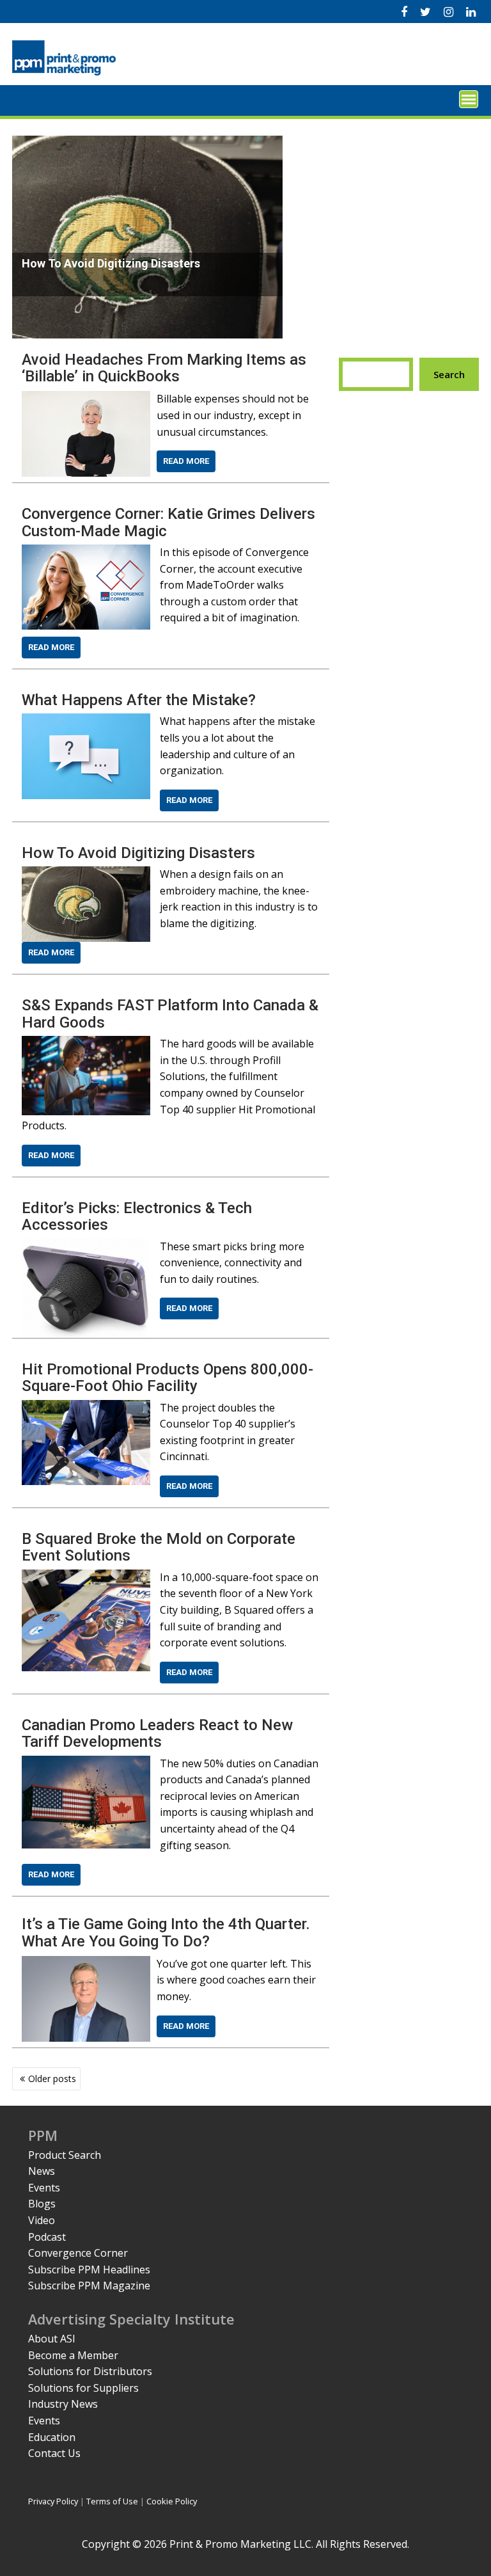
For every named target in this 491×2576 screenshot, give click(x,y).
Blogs (42, 2204)
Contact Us (54, 2453)
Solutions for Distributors (90, 2371)
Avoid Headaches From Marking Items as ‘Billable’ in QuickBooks (164, 368)
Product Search (65, 2155)
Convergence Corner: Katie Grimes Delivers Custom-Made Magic (168, 522)
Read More (186, 461)
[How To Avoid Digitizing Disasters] (86, 874)
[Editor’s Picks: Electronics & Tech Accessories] (86, 1246)
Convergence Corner (78, 2253)
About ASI (52, 2339)
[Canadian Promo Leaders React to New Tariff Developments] (86, 1763)
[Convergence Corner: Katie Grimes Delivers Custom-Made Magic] (86, 552)
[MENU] (469, 99)
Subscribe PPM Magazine (89, 2286)
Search (449, 374)
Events (44, 2188)
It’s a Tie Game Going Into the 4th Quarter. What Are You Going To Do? (166, 1932)
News (42, 2171)
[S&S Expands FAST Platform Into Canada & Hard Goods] (86, 1044)
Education (52, 2437)
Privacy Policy (53, 2501)
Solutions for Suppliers (83, 2388)
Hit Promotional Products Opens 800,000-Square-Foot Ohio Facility (168, 1378)
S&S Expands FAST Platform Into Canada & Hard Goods (170, 1014)
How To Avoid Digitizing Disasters (138, 853)
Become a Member (73, 2355)
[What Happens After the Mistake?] (86, 721)
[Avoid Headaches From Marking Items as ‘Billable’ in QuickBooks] (86, 399)
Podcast (47, 2237)
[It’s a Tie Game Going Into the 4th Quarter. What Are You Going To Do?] (86, 1964)
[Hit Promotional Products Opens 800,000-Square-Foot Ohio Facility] (86, 1408)
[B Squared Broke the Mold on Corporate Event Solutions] (86, 1577)
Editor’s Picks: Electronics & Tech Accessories (137, 1216)
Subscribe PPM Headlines (89, 2270)
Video (42, 2220)
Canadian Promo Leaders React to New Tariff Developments (157, 1733)
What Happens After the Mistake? (139, 700)
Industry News (63, 2404)
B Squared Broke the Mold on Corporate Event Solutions (159, 1547)
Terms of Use (112, 2501)
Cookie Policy (172, 2501)
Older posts (52, 2079)
